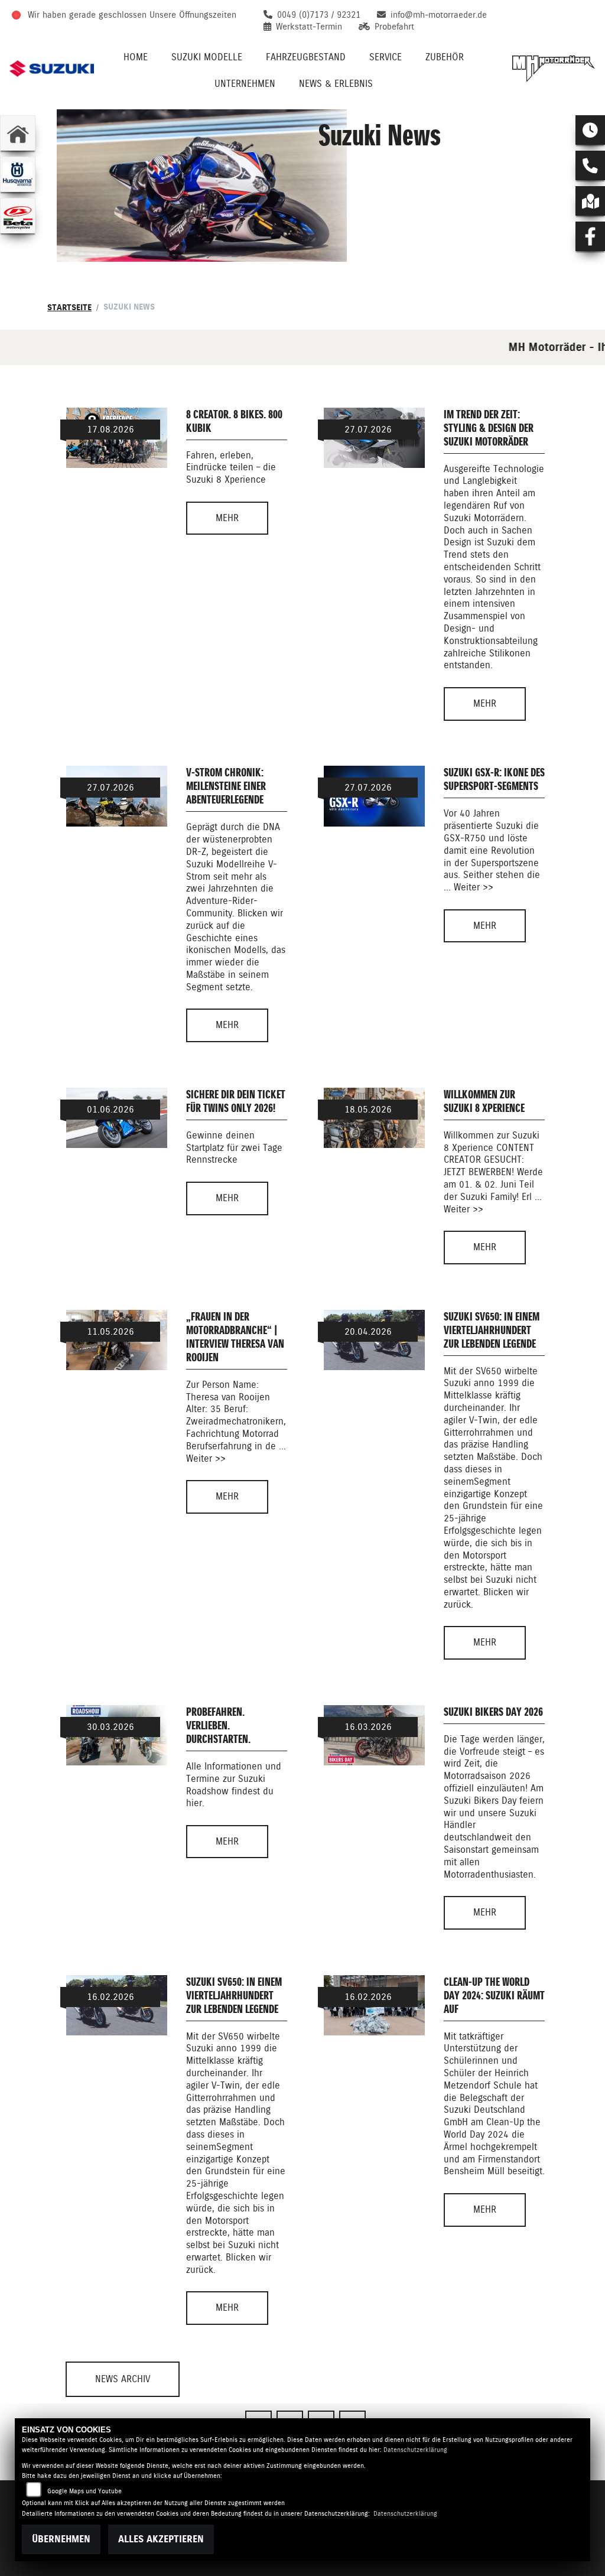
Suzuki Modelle (207, 57)
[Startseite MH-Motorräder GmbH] (553, 69)
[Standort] (590, 201)
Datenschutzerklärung (415, 2450)
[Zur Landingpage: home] (18, 133)
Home (136, 57)
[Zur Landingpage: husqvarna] (18, 174)
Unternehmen (245, 84)
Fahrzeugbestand (306, 57)
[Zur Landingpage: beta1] (18, 216)
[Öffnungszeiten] (590, 130)
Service (386, 57)
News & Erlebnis (336, 84)
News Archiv (123, 2379)
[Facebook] (590, 236)
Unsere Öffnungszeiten (193, 15)
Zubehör (445, 57)
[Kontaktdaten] (590, 165)
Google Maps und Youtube (84, 2491)
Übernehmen (61, 2539)
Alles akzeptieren (161, 2539)
